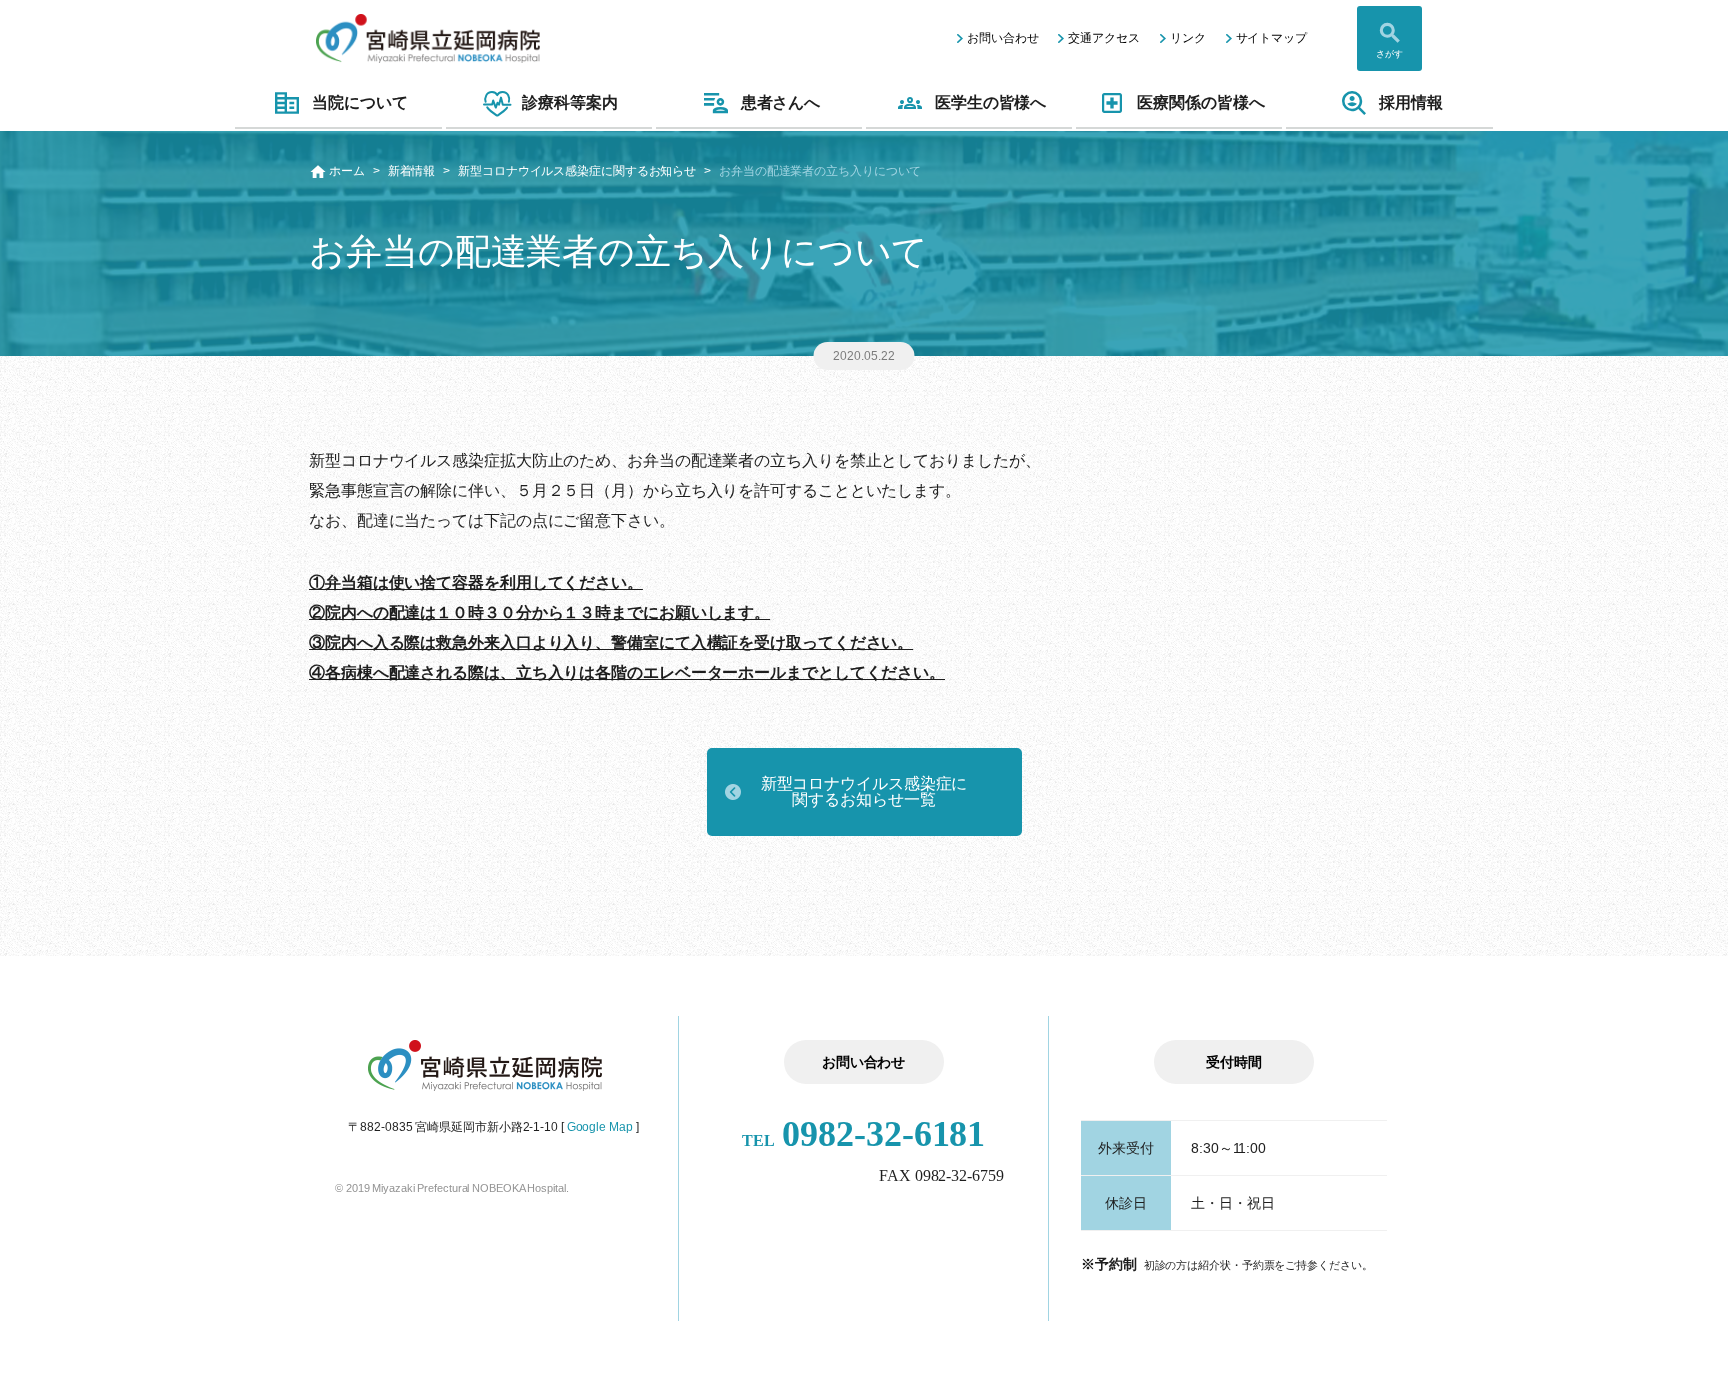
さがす (1389, 54)
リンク (1188, 38)
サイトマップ (1271, 38)
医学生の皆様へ (990, 102)
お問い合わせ (1002, 38)
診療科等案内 (569, 102)
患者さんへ (781, 102)
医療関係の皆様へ (1200, 102)
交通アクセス (1103, 38)
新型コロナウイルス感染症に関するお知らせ (577, 171)
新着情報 (412, 171)
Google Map (600, 1127)
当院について (359, 102)
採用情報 (1411, 102)
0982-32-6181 (864, 1134)
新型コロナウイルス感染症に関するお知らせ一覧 (864, 791)
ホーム (347, 171)
